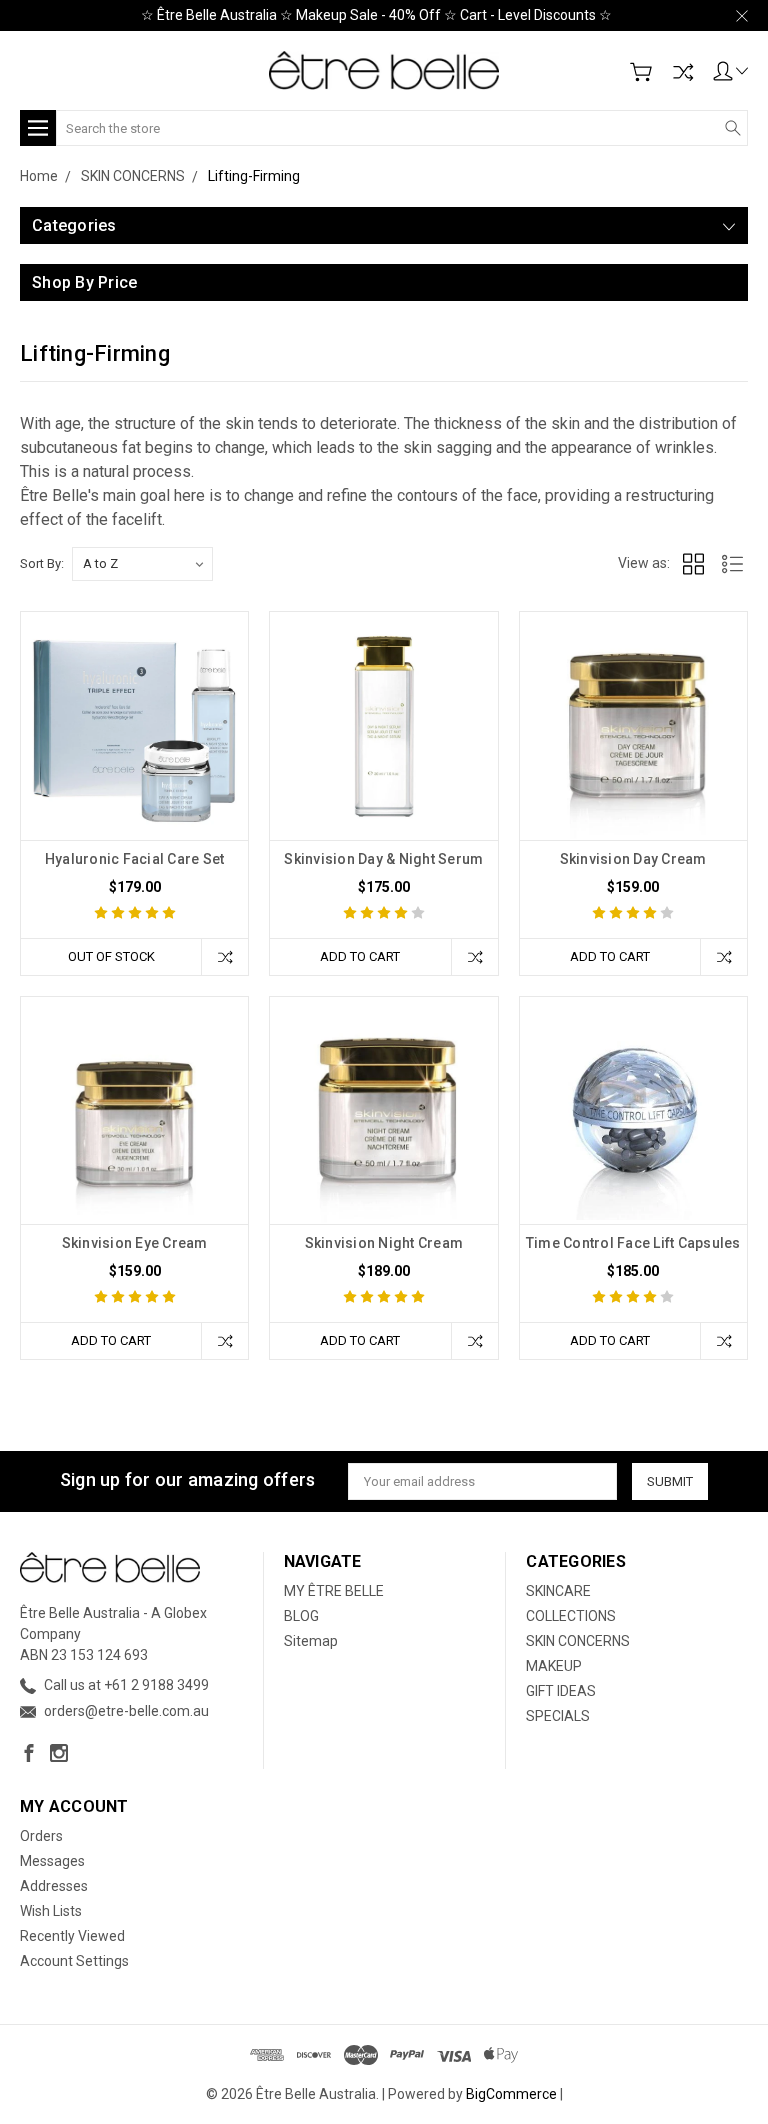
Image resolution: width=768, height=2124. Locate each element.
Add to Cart (360, 956)
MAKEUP (554, 1666)
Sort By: (42, 563)
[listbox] (142, 564)
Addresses (54, 1886)
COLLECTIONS (571, 1616)
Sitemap (311, 1641)
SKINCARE (558, 1591)
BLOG (301, 1616)
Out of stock (111, 956)
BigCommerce (511, 2094)
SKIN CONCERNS (578, 1641)
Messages (52, 1861)
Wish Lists (51, 1911)
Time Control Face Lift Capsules (633, 1243)
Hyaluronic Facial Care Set (135, 859)
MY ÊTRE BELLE (334, 1591)
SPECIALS (558, 1716)
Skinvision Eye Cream (135, 1243)
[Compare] (683, 72)
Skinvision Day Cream (633, 859)
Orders (41, 1836)
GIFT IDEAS (561, 1691)
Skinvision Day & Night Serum (383, 859)
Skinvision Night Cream (384, 1243)
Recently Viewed (72, 1936)
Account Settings (74, 1961)
